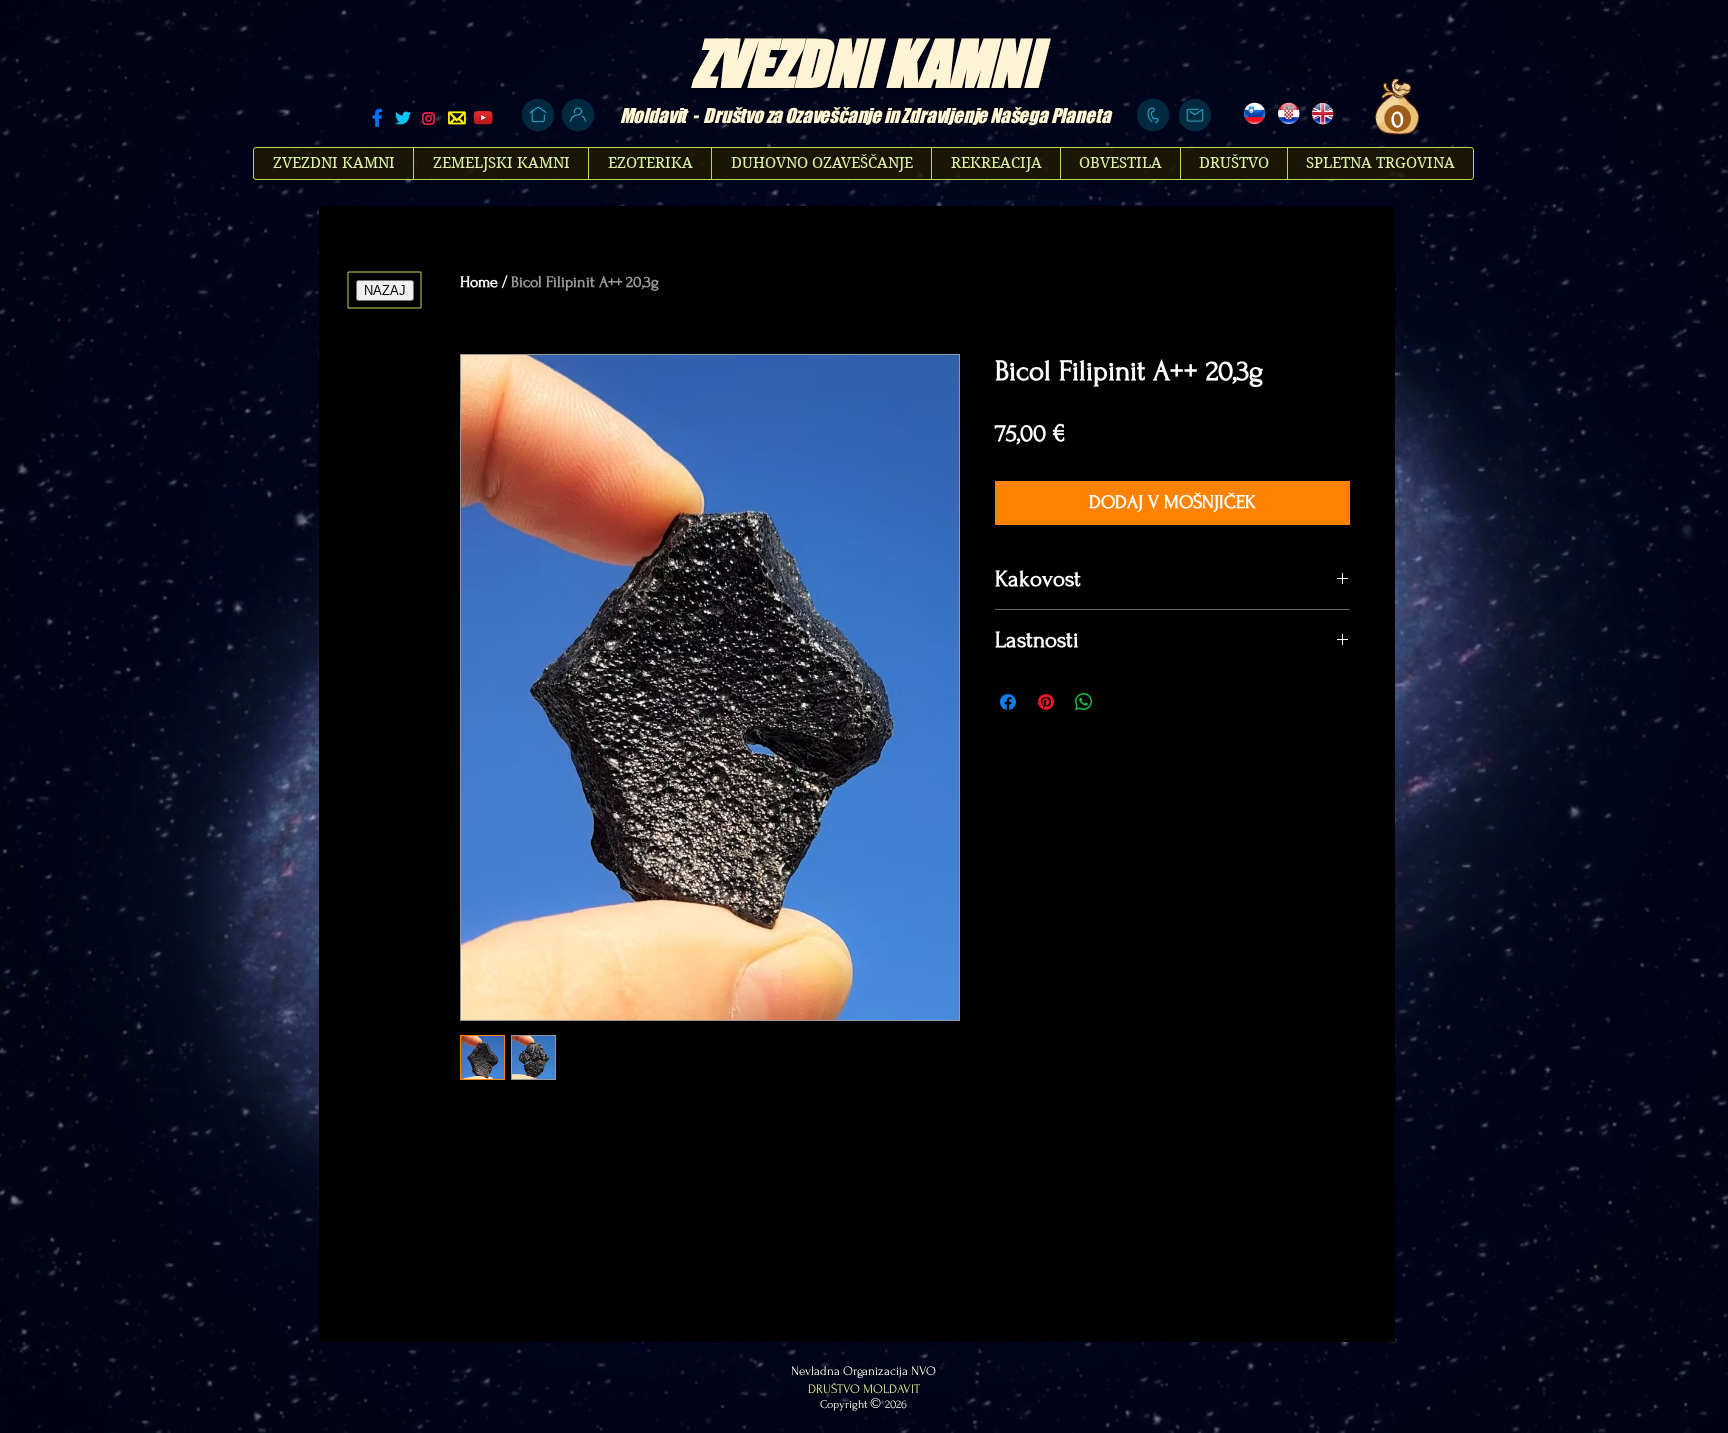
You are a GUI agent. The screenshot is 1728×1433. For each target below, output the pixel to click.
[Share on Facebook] (1008, 702)
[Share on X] (1122, 702)
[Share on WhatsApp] (1084, 702)
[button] (1395, 119)
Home (479, 282)
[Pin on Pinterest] (1046, 702)
